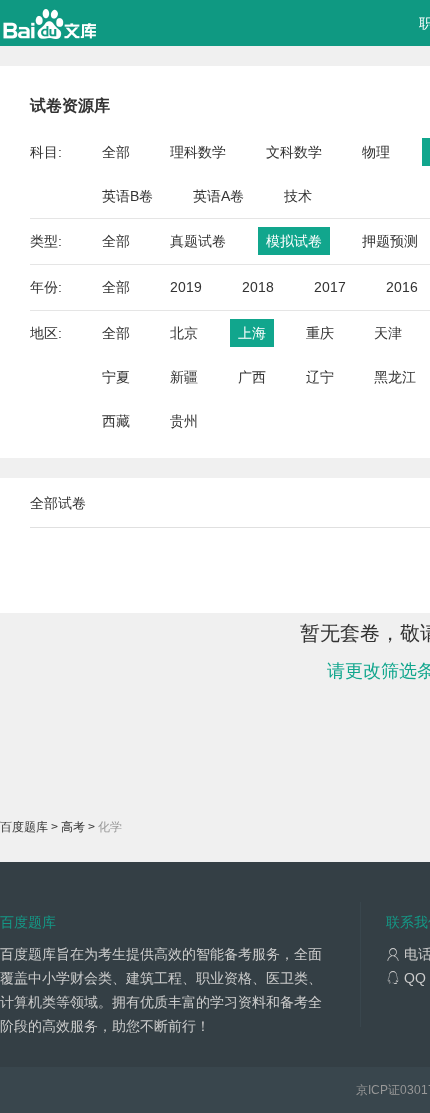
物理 (376, 152)
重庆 (320, 333)
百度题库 (24, 827)
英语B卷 (127, 196)
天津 (388, 333)
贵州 (184, 421)
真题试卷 (198, 241)
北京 (184, 333)
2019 (186, 287)
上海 (252, 333)
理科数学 (198, 152)
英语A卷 (218, 196)
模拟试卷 (294, 241)
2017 (330, 287)
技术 (298, 196)
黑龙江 (395, 377)
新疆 (184, 377)
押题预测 (390, 241)
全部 (116, 152)
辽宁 (320, 377)
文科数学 (294, 152)
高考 (73, 827)
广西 (252, 377)
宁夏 (116, 377)
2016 (402, 287)
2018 (258, 287)
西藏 (116, 421)
